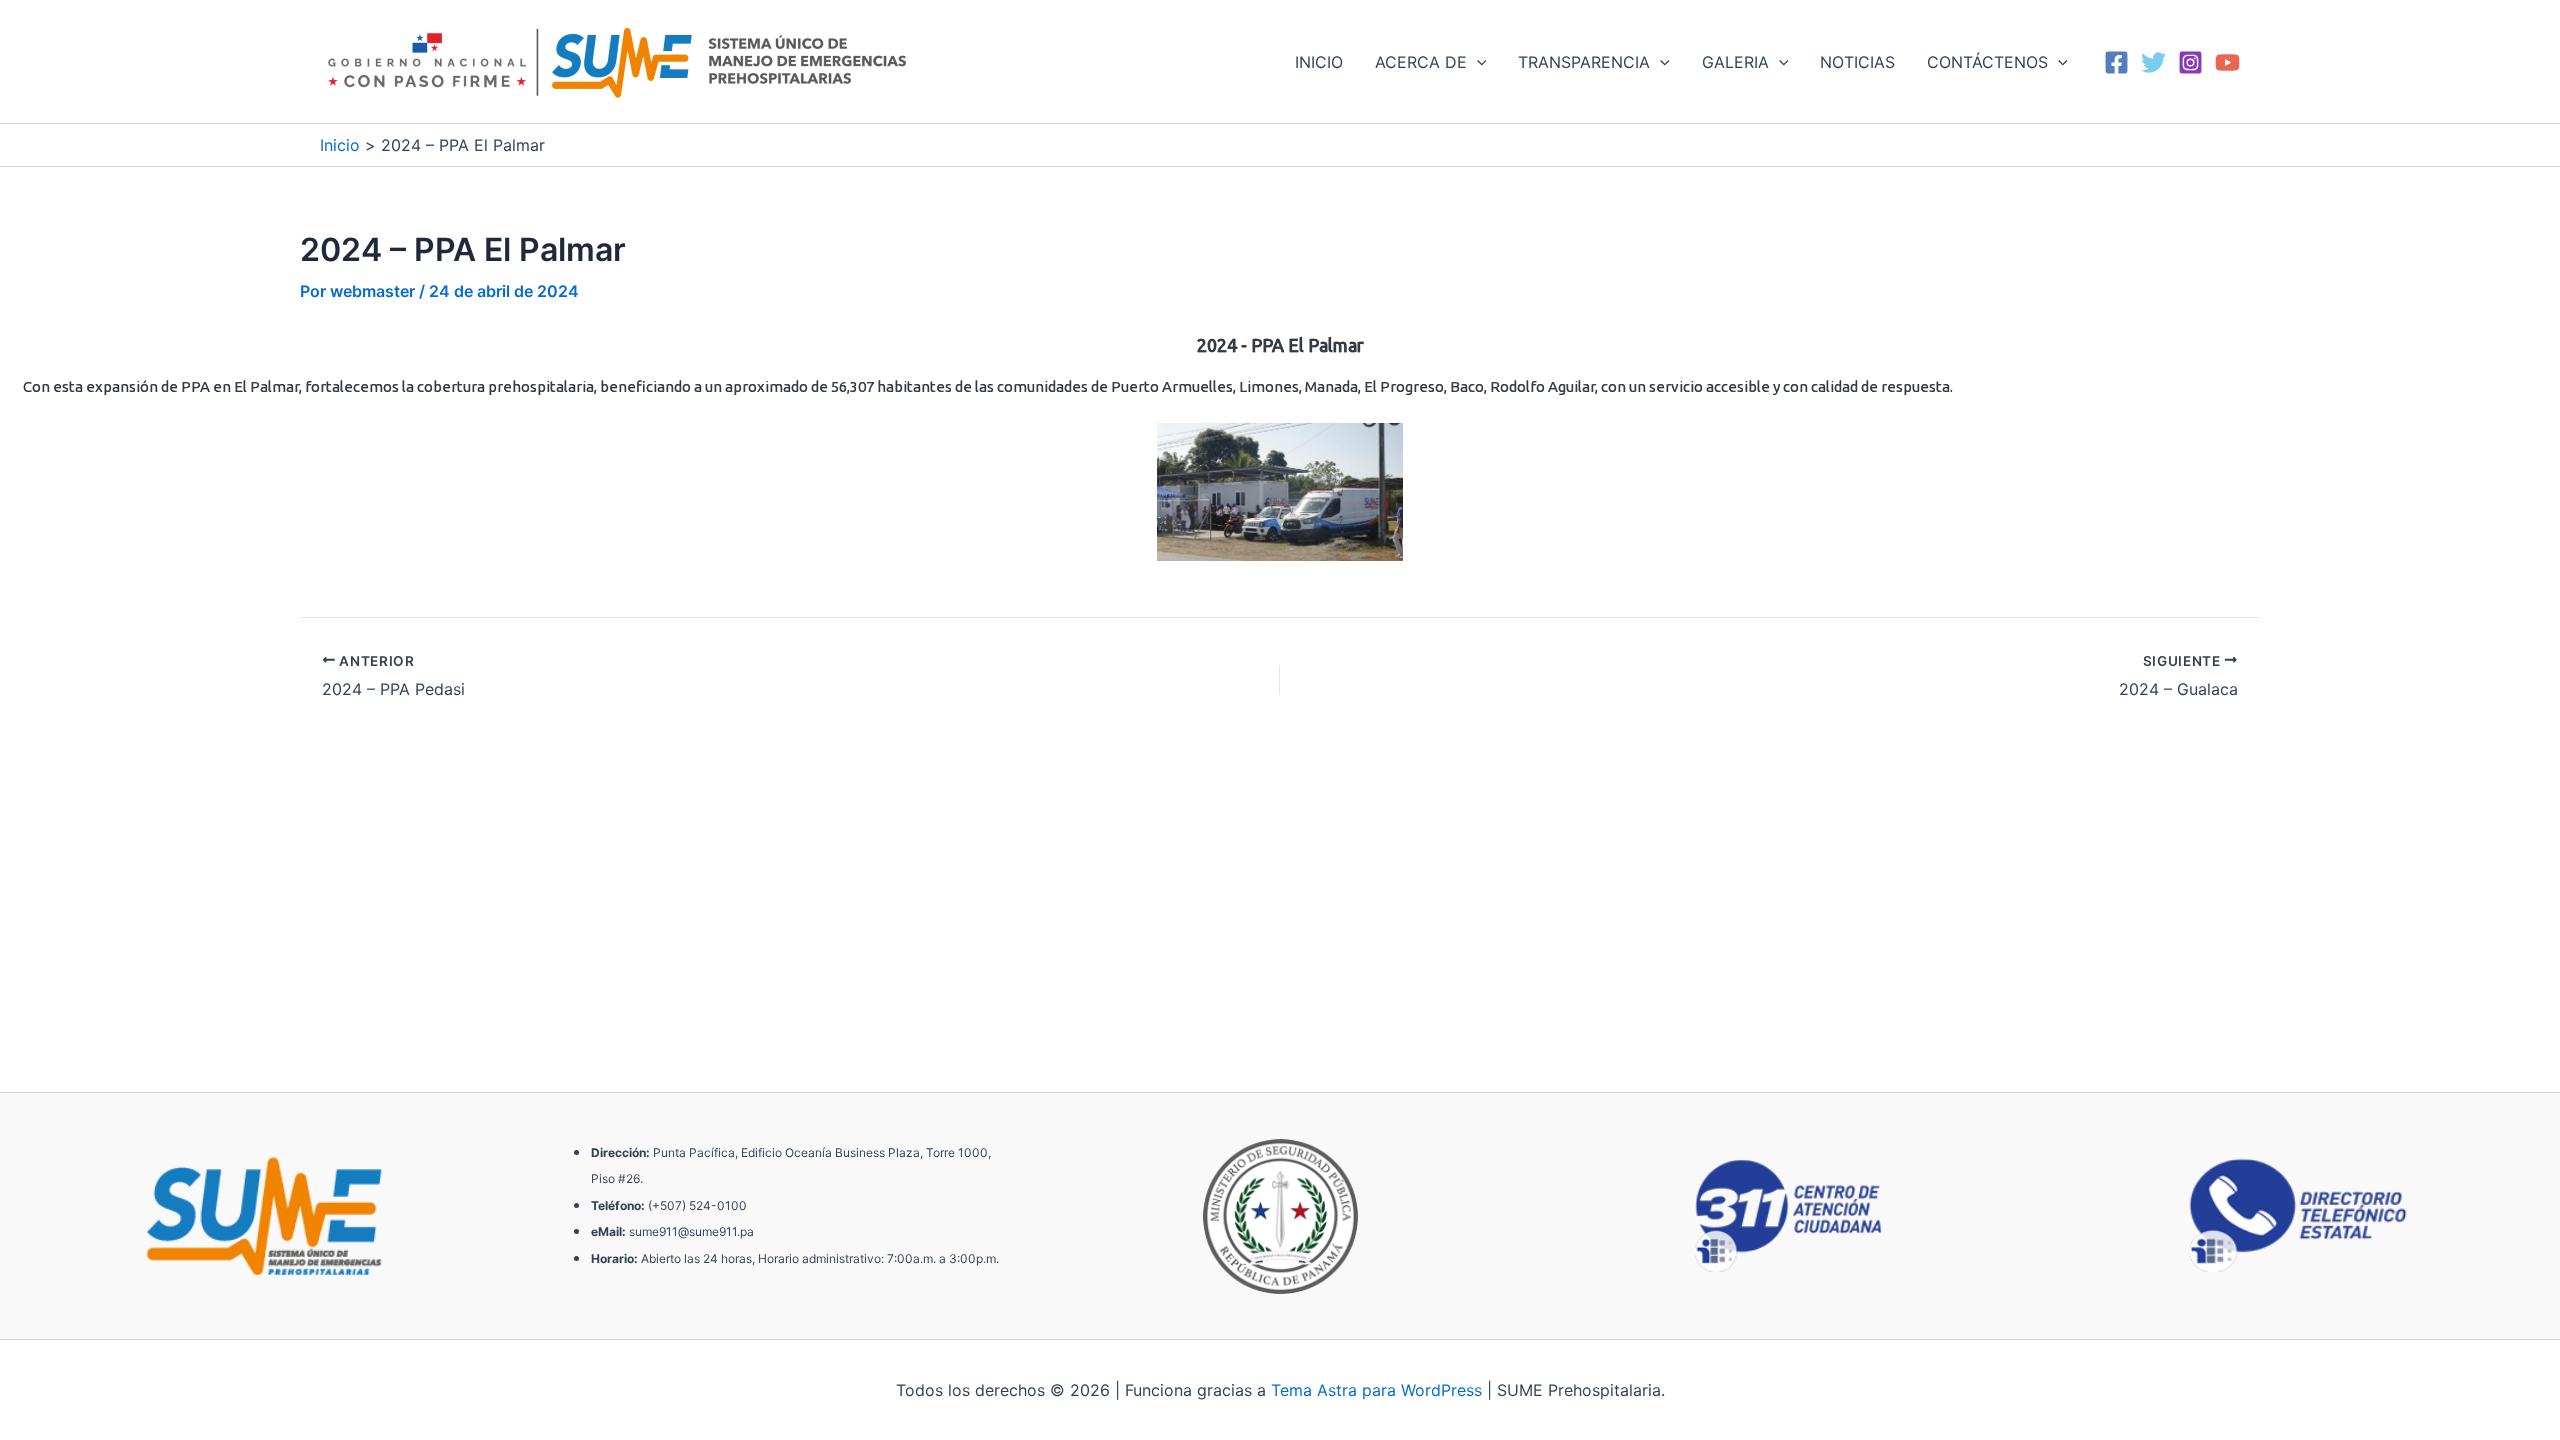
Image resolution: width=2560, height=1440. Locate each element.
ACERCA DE (1421, 62)
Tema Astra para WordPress (1376, 1390)
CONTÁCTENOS (1987, 62)
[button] (1477, 62)
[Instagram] (2190, 62)
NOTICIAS (1857, 62)
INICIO (1319, 62)
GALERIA (1735, 62)
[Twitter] (2153, 62)
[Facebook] (2116, 62)
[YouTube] (2227, 62)
